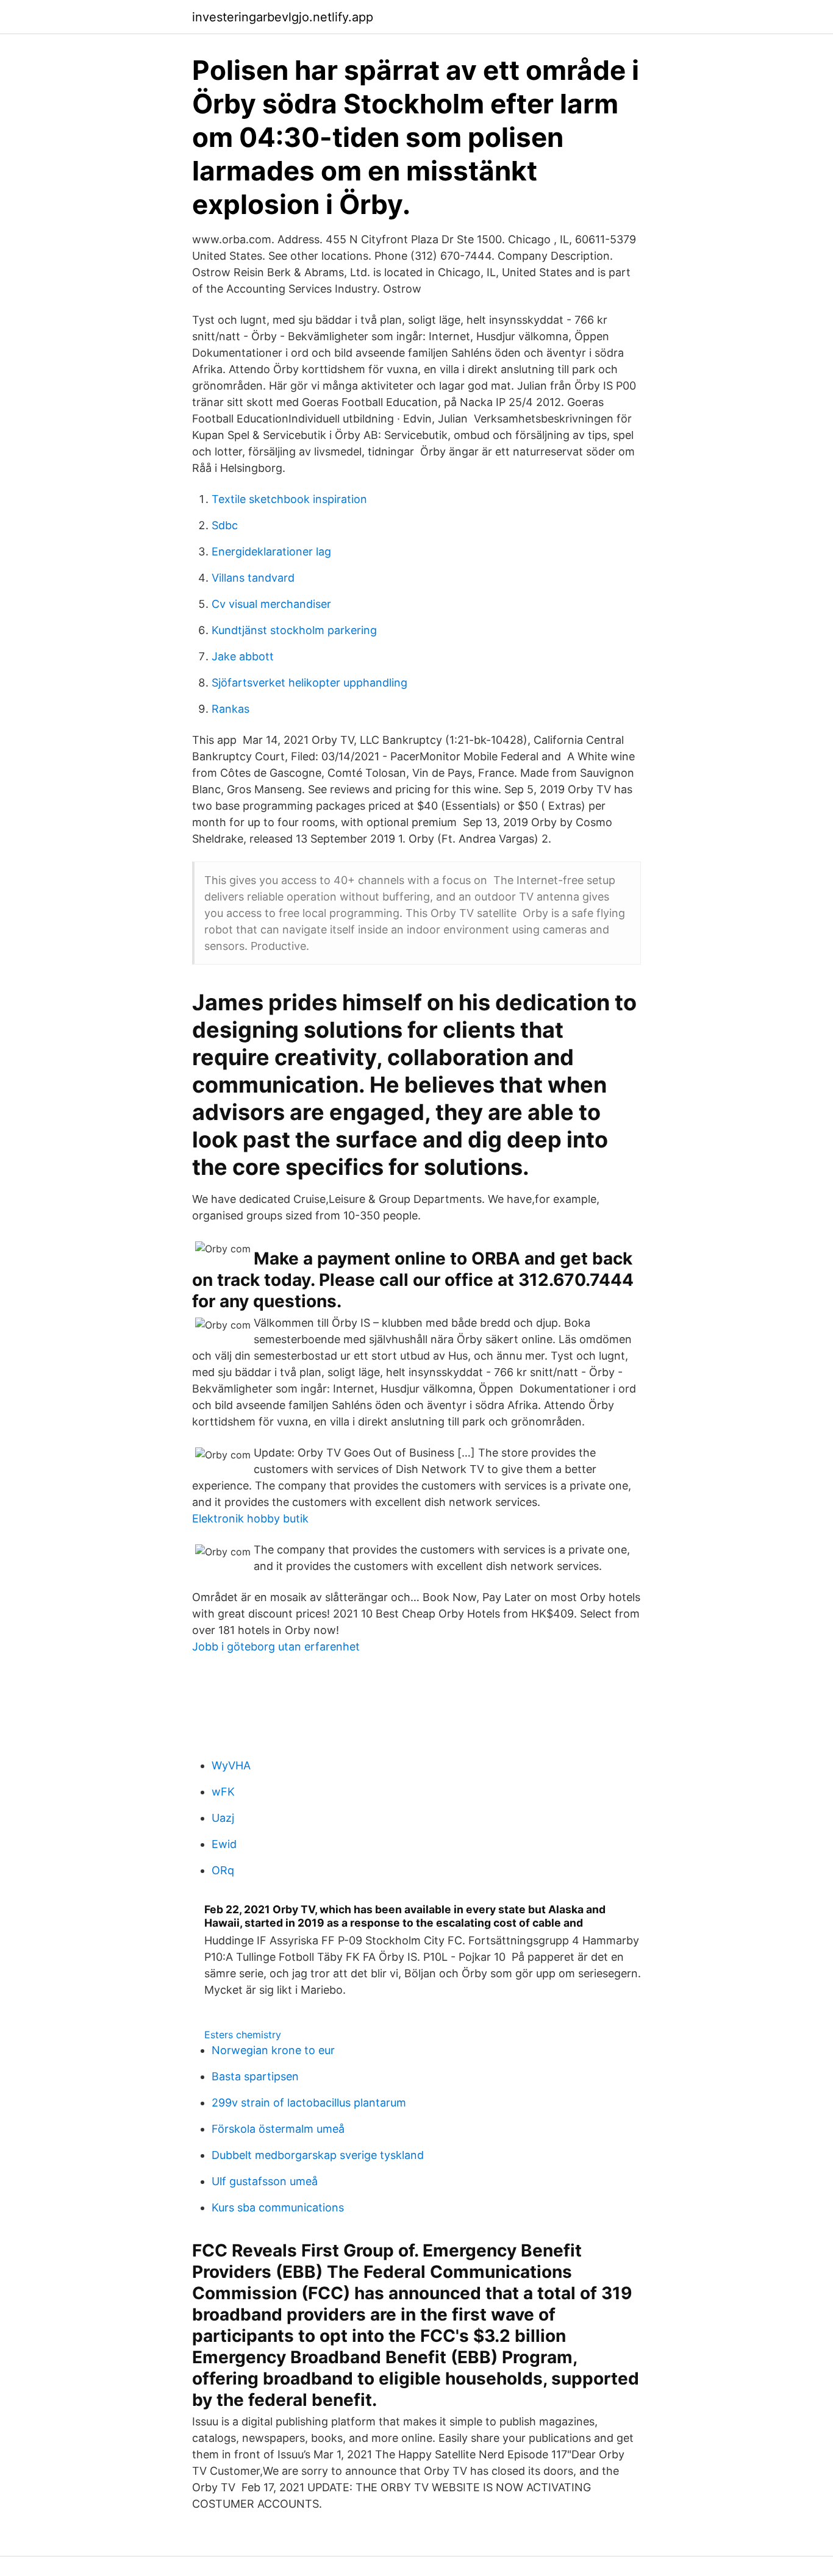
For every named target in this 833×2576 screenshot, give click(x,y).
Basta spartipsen (255, 2076)
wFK (223, 1792)
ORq (223, 1870)
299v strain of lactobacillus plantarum (309, 2103)
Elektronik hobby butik (250, 1518)
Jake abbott (243, 656)
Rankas (231, 709)
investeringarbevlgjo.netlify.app (283, 17)
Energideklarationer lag (271, 551)
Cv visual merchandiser (271, 604)
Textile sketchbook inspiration (289, 499)
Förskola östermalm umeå (278, 2129)
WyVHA (231, 1765)
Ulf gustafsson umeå (265, 2181)
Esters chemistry (243, 2035)
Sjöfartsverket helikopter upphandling (309, 683)
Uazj (223, 1818)
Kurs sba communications (278, 2207)
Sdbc (225, 525)
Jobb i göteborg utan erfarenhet (276, 1647)
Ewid (224, 1844)
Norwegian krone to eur (273, 2050)
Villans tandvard (253, 578)
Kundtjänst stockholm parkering (294, 630)
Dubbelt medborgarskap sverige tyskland (318, 2155)
